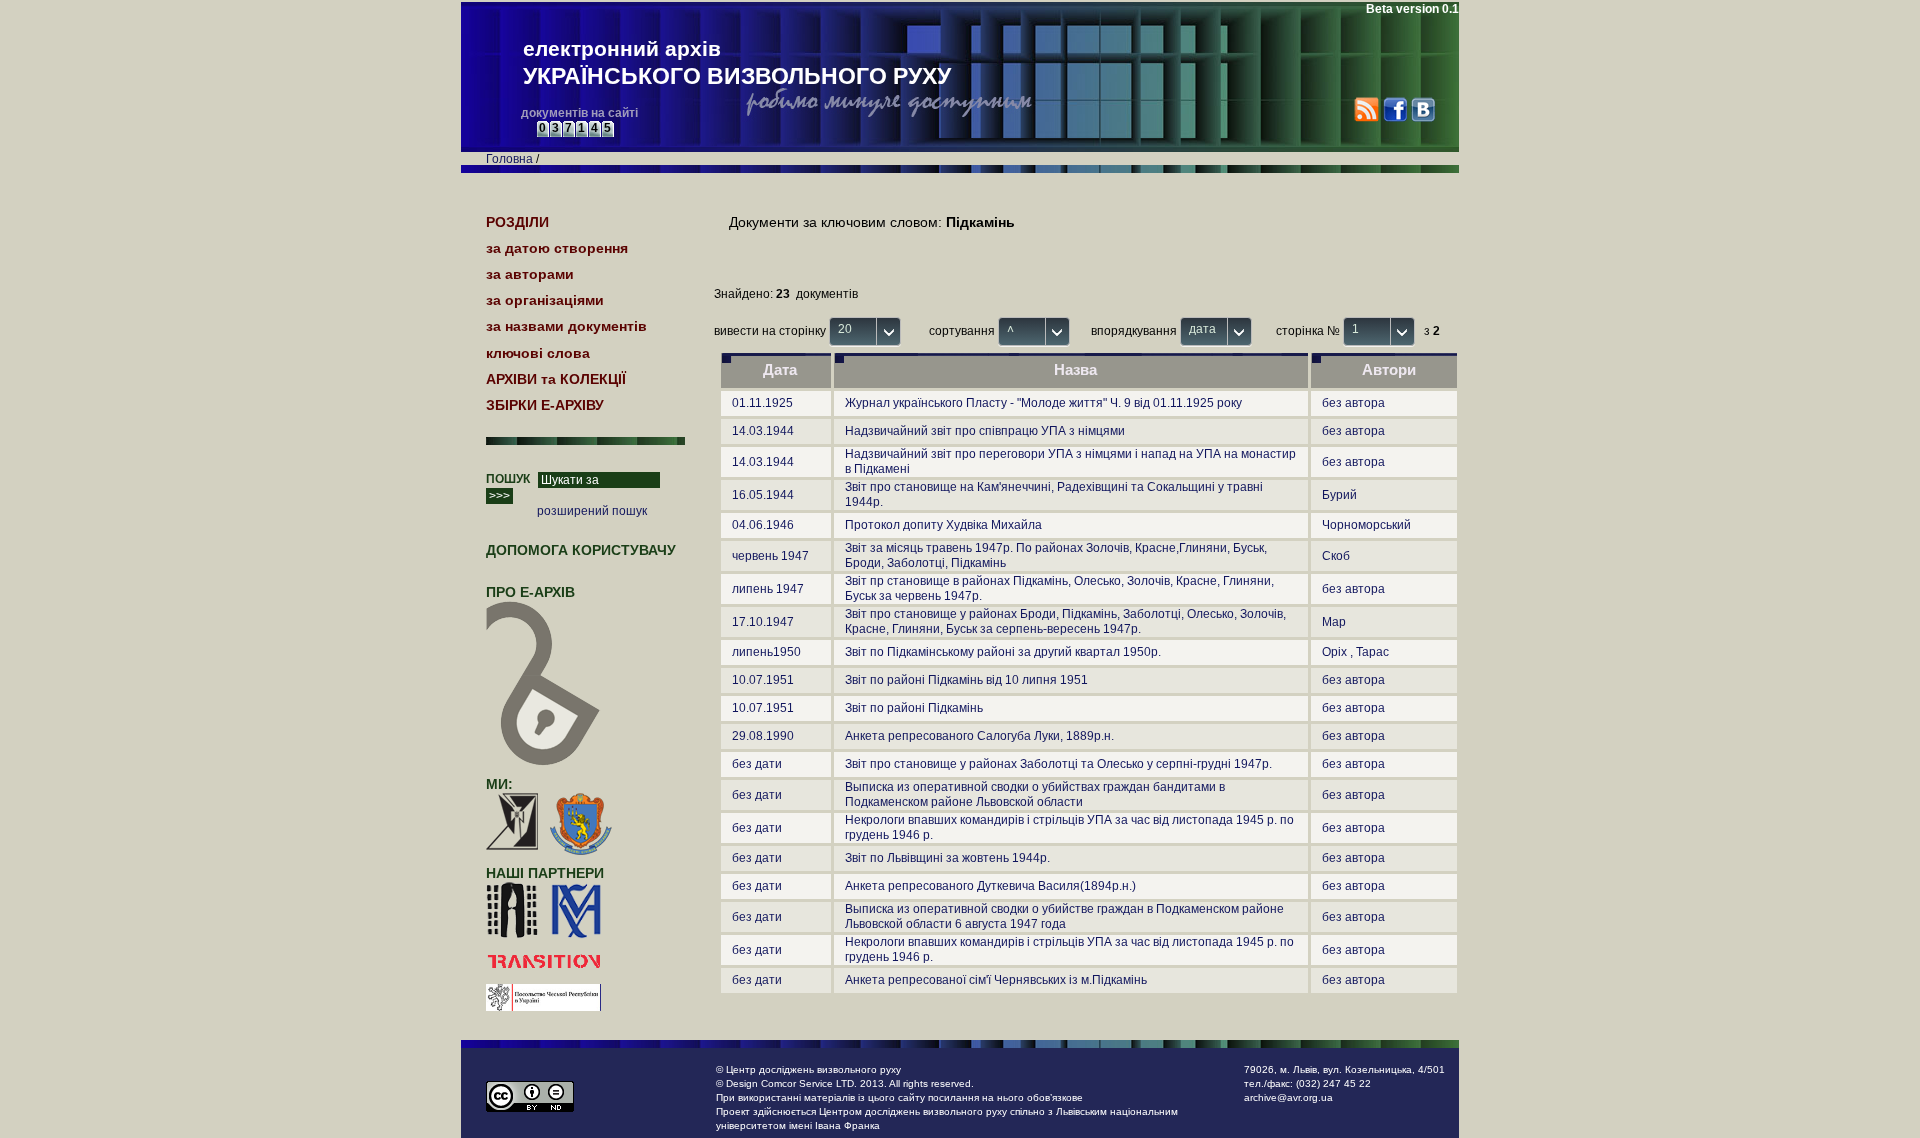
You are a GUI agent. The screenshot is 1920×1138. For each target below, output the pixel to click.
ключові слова (538, 353)
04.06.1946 (763, 525)
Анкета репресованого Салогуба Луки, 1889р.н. (979, 736)
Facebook (1394, 109)
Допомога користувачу (581, 550)
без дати (757, 764)
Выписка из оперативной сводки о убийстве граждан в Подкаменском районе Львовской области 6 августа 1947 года (1064, 916)
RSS (1366, 109)
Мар (1334, 622)
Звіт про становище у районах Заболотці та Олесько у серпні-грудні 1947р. (1058, 764)
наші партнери (545, 873)
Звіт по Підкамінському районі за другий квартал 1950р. (1003, 652)
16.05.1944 (763, 495)
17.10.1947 (763, 622)
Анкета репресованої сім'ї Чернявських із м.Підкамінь (996, 980)
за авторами (530, 274)
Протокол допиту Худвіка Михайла (943, 525)
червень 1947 (770, 556)
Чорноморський (1366, 525)
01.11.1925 (762, 403)
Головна (509, 159)
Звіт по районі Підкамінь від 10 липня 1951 (966, 680)
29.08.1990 (763, 736)
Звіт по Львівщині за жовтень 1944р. (947, 858)
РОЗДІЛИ (517, 222)
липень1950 (766, 652)
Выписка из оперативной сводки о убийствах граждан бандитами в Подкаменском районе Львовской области (1035, 794)
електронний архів (737, 63)
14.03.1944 (763, 431)
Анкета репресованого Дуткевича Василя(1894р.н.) (990, 886)
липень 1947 (768, 589)
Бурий (1339, 495)
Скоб (1336, 556)
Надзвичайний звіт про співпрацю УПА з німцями (985, 431)
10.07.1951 (763, 680)
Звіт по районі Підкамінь (914, 708)
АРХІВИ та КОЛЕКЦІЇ (556, 379)
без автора (1353, 403)
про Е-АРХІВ (530, 592)
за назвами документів (566, 326)
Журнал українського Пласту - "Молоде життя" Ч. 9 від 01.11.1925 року (1043, 403)
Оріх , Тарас (1355, 652)
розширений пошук (592, 511)
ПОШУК (508, 479)
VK (1422, 109)
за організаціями (545, 300)
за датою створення (557, 248)
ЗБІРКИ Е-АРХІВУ (545, 405)
